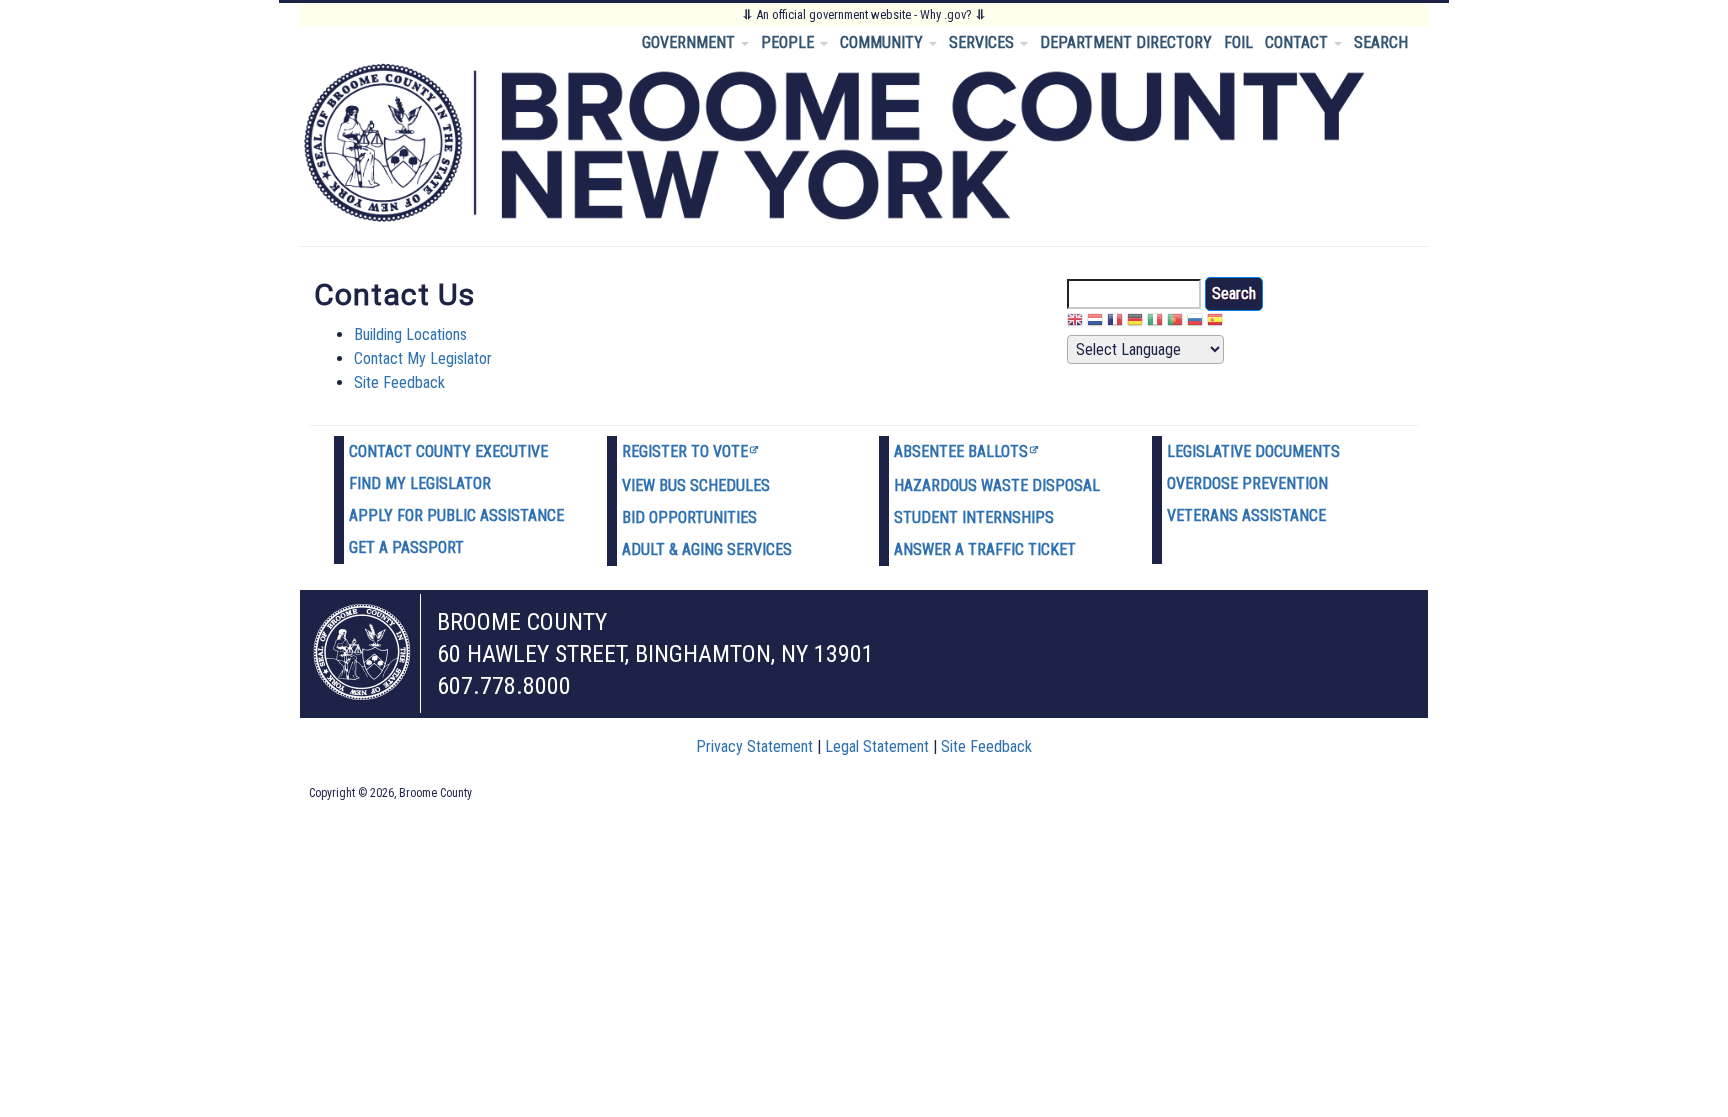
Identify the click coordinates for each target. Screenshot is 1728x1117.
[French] (1115, 322)
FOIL (1238, 42)
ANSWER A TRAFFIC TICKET (985, 549)
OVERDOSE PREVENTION (1247, 483)
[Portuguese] (1175, 322)
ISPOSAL (1071, 485)
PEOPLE (789, 42)
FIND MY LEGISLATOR (420, 483)
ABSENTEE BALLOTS (961, 451)
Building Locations (410, 334)
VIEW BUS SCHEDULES (696, 485)
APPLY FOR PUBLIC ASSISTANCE (456, 515)
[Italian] (1155, 322)
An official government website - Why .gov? (864, 14)
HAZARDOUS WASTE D (968, 485)
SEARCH (1381, 42)
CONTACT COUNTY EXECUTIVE (448, 451)
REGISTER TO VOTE (685, 451)
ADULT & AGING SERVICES (707, 549)
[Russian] (1195, 322)
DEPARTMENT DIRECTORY (1126, 42)
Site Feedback (399, 382)
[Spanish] (1215, 322)
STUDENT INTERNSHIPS (974, 517)
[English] (1075, 322)
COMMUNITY (883, 42)
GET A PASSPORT (406, 547)
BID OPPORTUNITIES (689, 517)
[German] (1135, 322)
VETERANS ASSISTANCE (1246, 515)
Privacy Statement (754, 746)
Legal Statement (877, 746)
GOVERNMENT (690, 42)
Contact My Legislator (423, 358)
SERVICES (983, 42)
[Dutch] (1095, 322)
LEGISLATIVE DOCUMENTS (1253, 451)
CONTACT (1298, 42)
